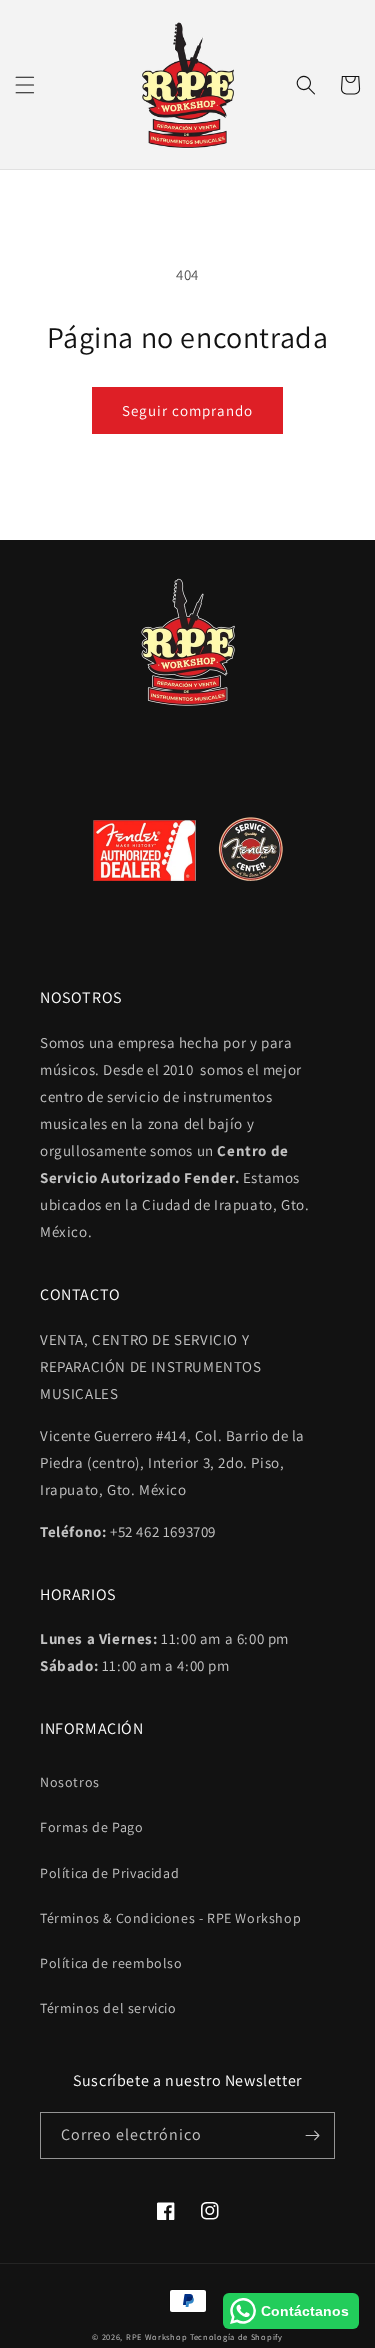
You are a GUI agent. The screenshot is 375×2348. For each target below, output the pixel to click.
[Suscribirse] (312, 2135)
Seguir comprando (187, 410)
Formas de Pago (91, 1827)
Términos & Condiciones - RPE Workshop (170, 1918)
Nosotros (70, 1782)
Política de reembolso (111, 1963)
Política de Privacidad (109, 1873)
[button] (25, 85)
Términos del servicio (108, 2008)
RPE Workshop (156, 2336)
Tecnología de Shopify (236, 2336)
